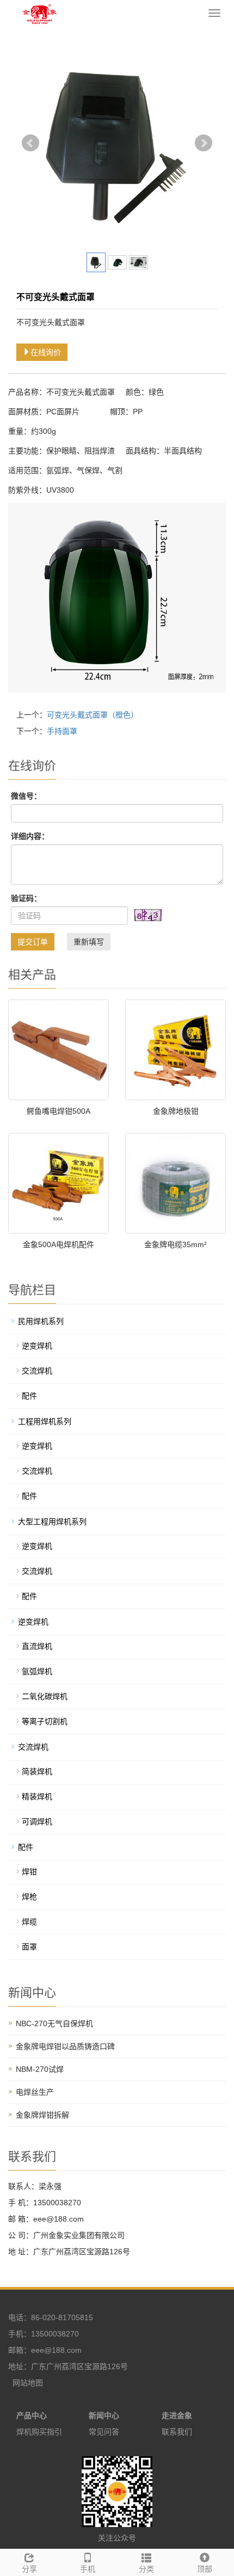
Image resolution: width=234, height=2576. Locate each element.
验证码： (26, 898)
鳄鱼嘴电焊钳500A (59, 1111)
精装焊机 (37, 1796)
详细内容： (30, 836)
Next (204, 143)
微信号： (26, 796)
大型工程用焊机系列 (52, 1522)
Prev (30, 143)
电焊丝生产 (35, 2092)
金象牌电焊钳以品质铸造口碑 (65, 2046)
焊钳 (29, 1872)
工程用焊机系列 (45, 1421)
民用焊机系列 (41, 1321)
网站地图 (28, 2383)
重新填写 (89, 942)
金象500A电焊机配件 (59, 1244)
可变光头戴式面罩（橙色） (93, 715)
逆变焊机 (37, 1346)
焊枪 (29, 1897)
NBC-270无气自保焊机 (54, 2023)
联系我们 (177, 2432)
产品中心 (32, 2415)
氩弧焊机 (37, 1671)
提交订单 (33, 942)
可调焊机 (37, 1821)
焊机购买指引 (39, 2432)
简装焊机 (37, 1771)
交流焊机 (37, 1371)
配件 (29, 1396)
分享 (29, 2569)
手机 (88, 2569)
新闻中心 (104, 2415)
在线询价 (46, 352)
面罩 (29, 1947)
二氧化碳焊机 (45, 1696)
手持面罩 (62, 731)
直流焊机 (37, 1646)
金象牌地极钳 (176, 1111)
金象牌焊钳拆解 (42, 2115)
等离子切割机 (45, 1721)
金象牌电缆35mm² (175, 1244)
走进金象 (177, 2415)
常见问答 (104, 2432)
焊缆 (29, 1922)
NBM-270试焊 (40, 2069)
